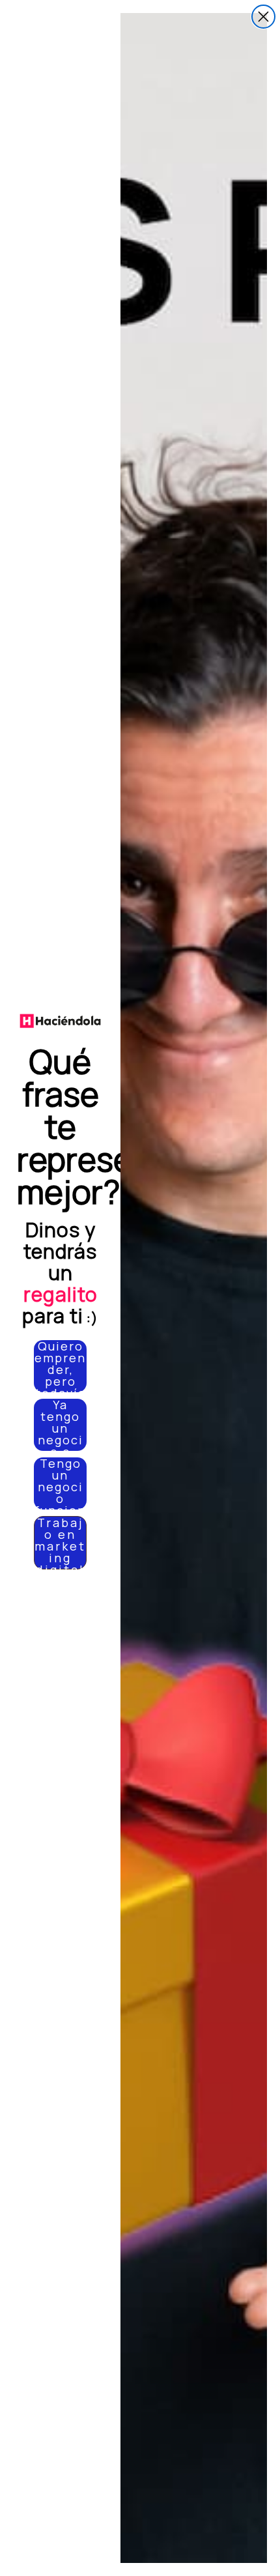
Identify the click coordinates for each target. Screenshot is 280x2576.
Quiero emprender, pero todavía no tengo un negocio (60, 1366)
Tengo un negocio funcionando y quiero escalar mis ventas (60, 1483)
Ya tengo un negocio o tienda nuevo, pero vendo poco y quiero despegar (60, 1425)
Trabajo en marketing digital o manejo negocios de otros (60, 1543)
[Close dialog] (263, 17)
